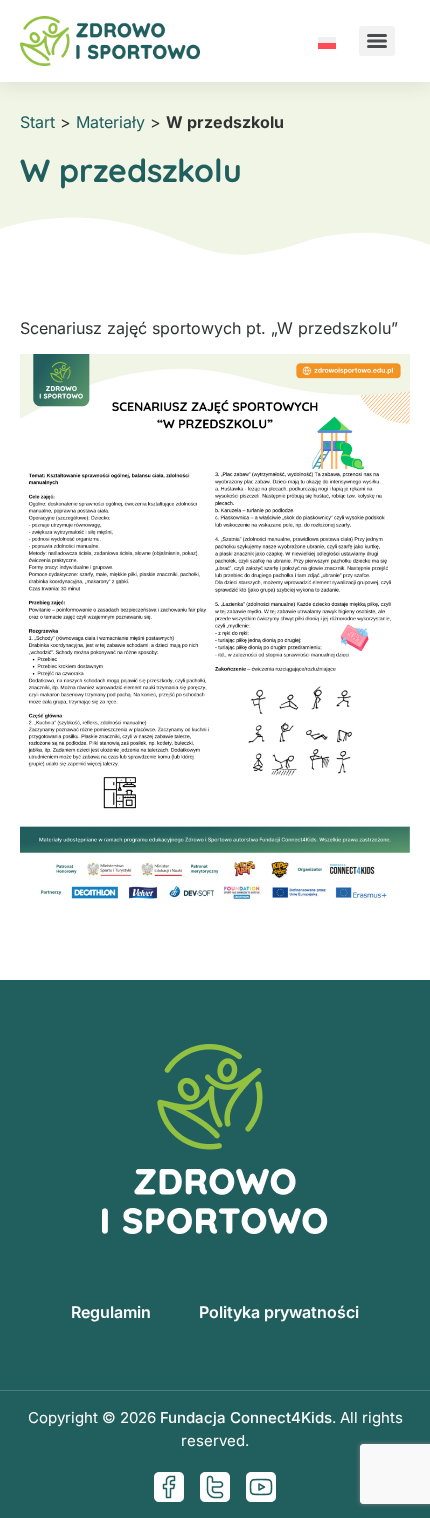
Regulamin (111, 1312)
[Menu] (377, 41)
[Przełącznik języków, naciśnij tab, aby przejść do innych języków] (327, 41)
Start (37, 122)
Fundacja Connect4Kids (246, 1417)
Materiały (110, 122)
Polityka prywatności (279, 1312)
